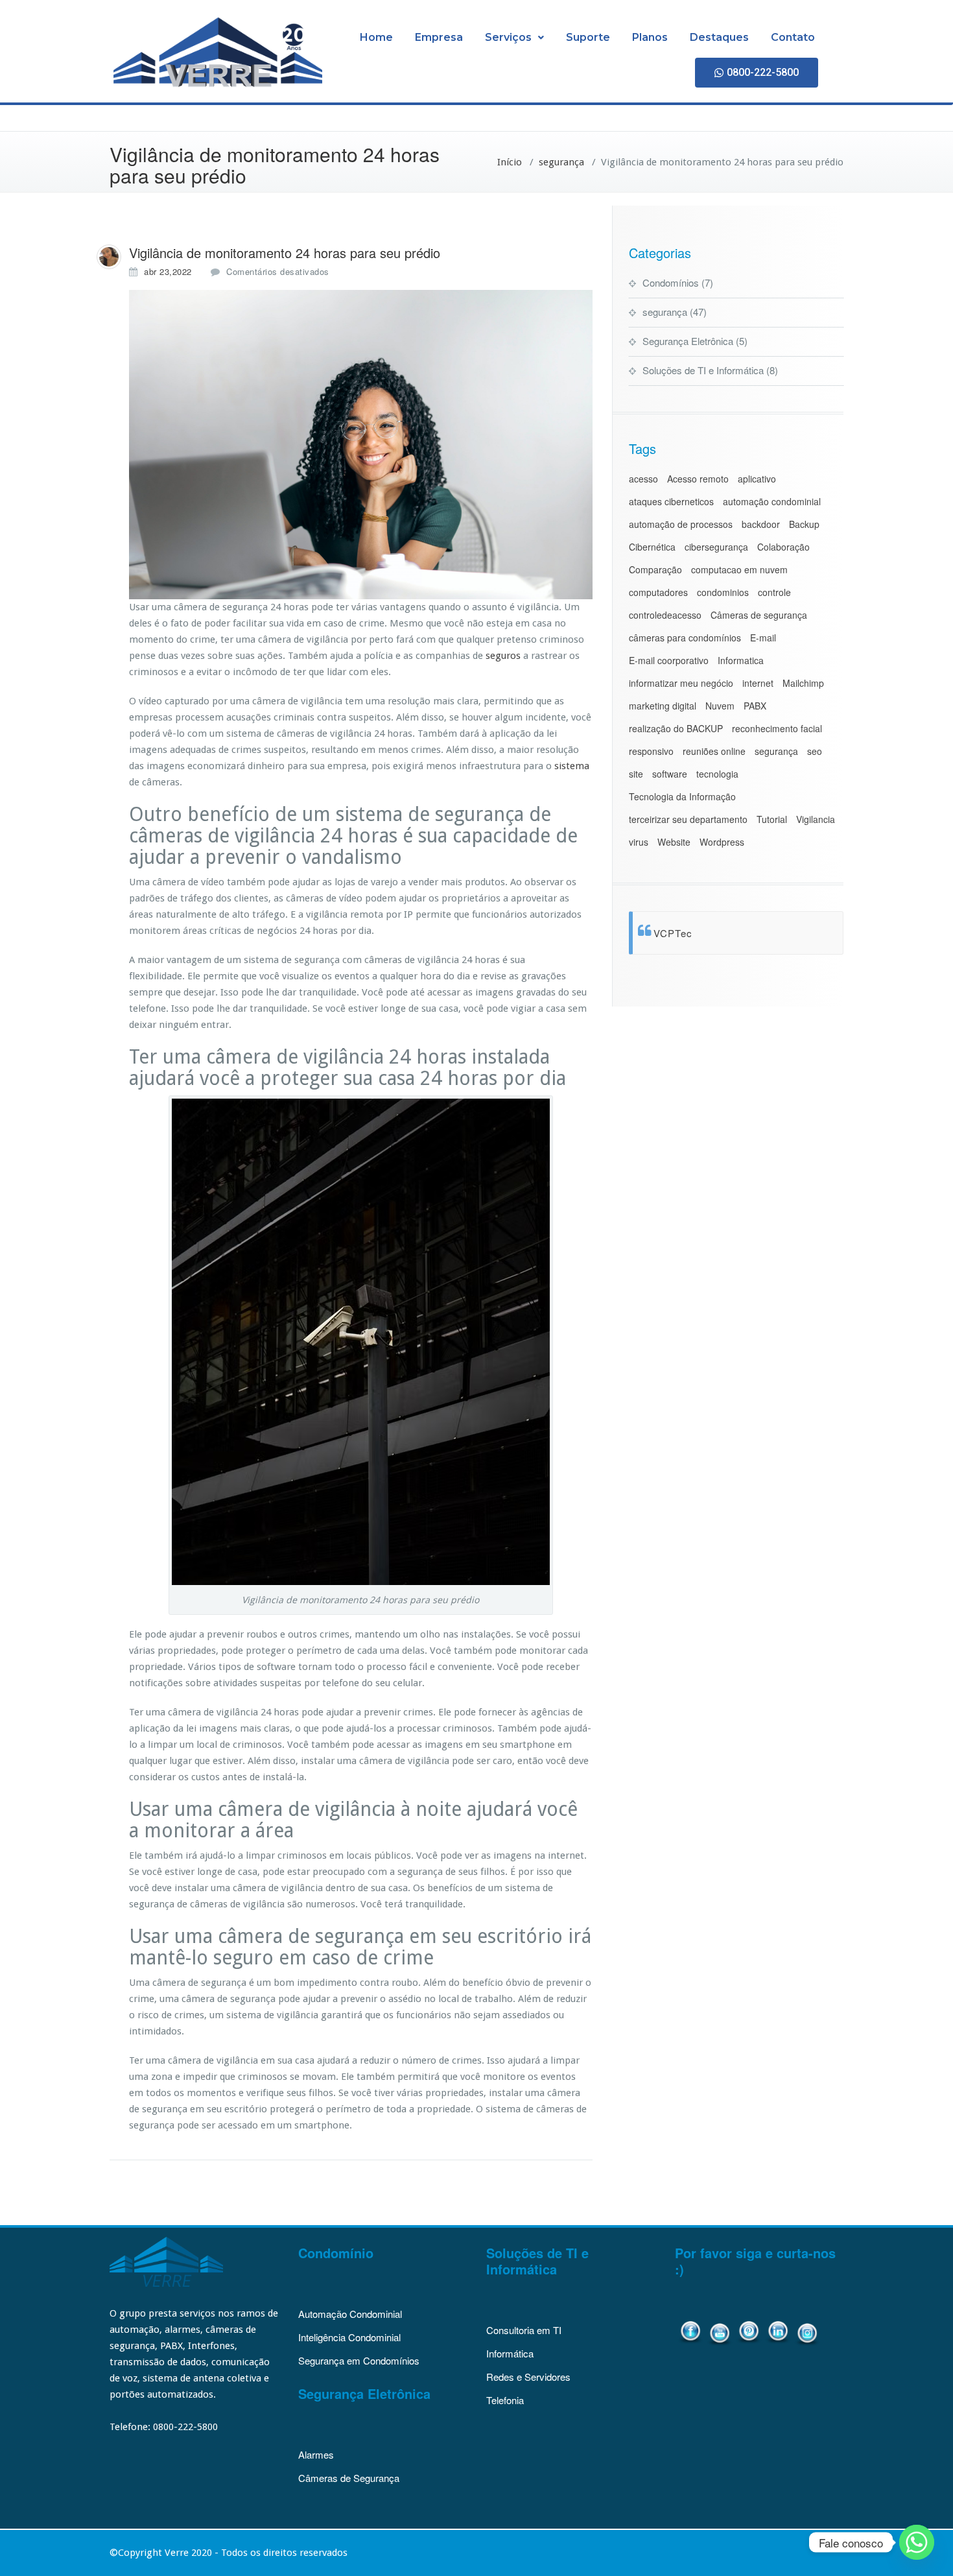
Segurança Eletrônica (688, 341)
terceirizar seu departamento (688, 819)
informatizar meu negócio (681, 683)
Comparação (655, 569)
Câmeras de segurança (759, 615)
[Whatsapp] (917, 2542)
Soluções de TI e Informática (703, 370)
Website (674, 842)
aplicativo (757, 479)
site (636, 774)
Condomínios (671, 282)
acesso (643, 479)
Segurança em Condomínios (359, 2360)
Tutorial (772, 819)
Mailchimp (803, 683)
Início (510, 162)
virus (639, 842)
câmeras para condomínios (685, 638)
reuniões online (714, 751)
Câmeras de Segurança (349, 2478)
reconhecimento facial (777, 728)
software (670, 774)
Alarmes (316, 2454)
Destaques (719, 37)
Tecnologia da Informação (682, 796)
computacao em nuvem (739, 569)
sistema (572, 766)
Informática (510, 2353)
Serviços (508, 37)
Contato (793, 37)
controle (774, 592)
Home (376, 37)
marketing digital (663, 706)
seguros (503, 656)
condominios (723, 592)
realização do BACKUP (676, 728)
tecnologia (717, 774)
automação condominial (772, 501)
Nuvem (720, 706)
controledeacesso (665, 615)
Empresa (439, 37)
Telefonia (505, 2400)
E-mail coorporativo (669, 660)
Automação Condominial (350, 2314)
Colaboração (783, 547)
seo (815, 751)
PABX (755, 706)
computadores (658, 592)
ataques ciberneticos (671, 501)
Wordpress (722, 842)
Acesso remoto (698, 479)
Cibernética (652, 547)
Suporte (588, 37)
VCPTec (673, 933)
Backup (804, 524)
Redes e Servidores (528, 2377)
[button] (514, 38)
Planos (650, 37)
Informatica (741, 660)
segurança (561, 162)
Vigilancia (816, 819)
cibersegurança (716, 547)
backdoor (761, 524)
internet (758, 683)
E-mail (763, 638)
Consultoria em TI (524, 2330)
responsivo (651, 751)
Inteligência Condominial (349, 2337)
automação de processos (681, 524)
